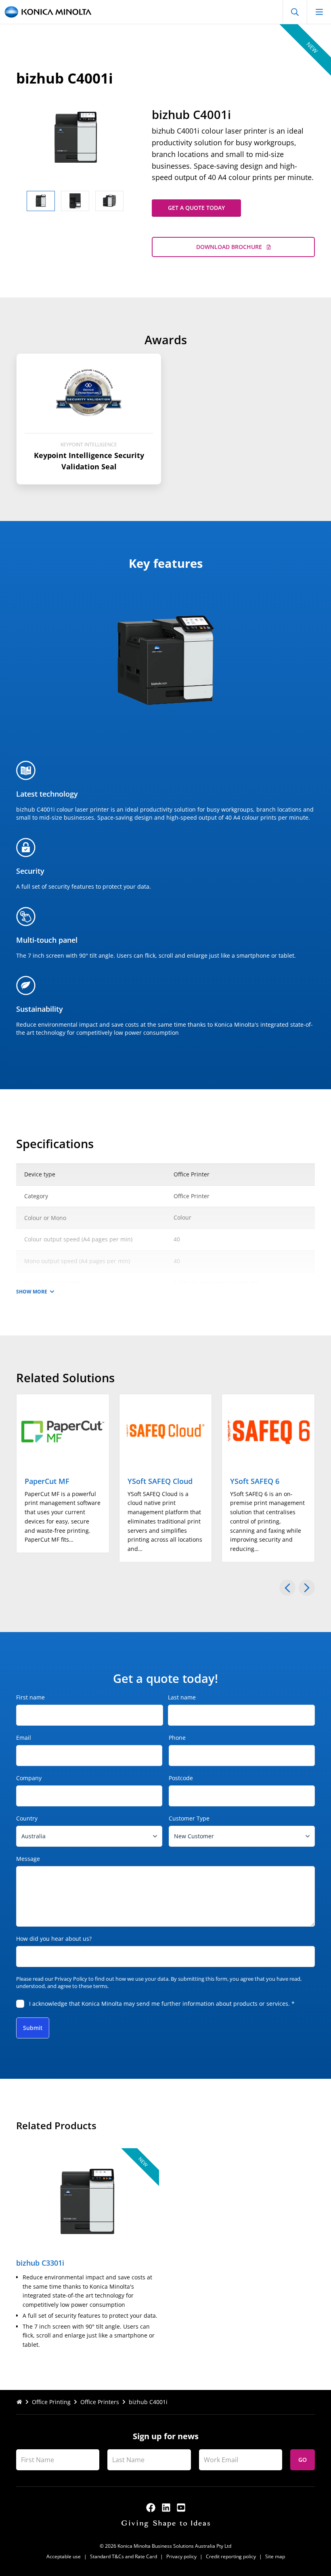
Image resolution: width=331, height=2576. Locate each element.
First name (30, 1697)
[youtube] (181, 2508)
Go (303, 2460)
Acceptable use (64, 2556)
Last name (182, 1697)
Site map (275, 2556)
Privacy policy (181, 2556)
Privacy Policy (71, 1979)
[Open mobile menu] (319, 12)
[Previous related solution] (287, 1588)
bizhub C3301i (40, 2263)
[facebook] (151, 2508)
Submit (33, 2028)
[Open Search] (295, 12)
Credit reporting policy (231, 2556)
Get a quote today (196, 208)
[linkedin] (166, 2508)
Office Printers (100, 2402)
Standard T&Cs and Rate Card (124, 2556)
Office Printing (51, 2402)
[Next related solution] (307, 1588)
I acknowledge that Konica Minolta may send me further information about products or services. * (162, 2004)
